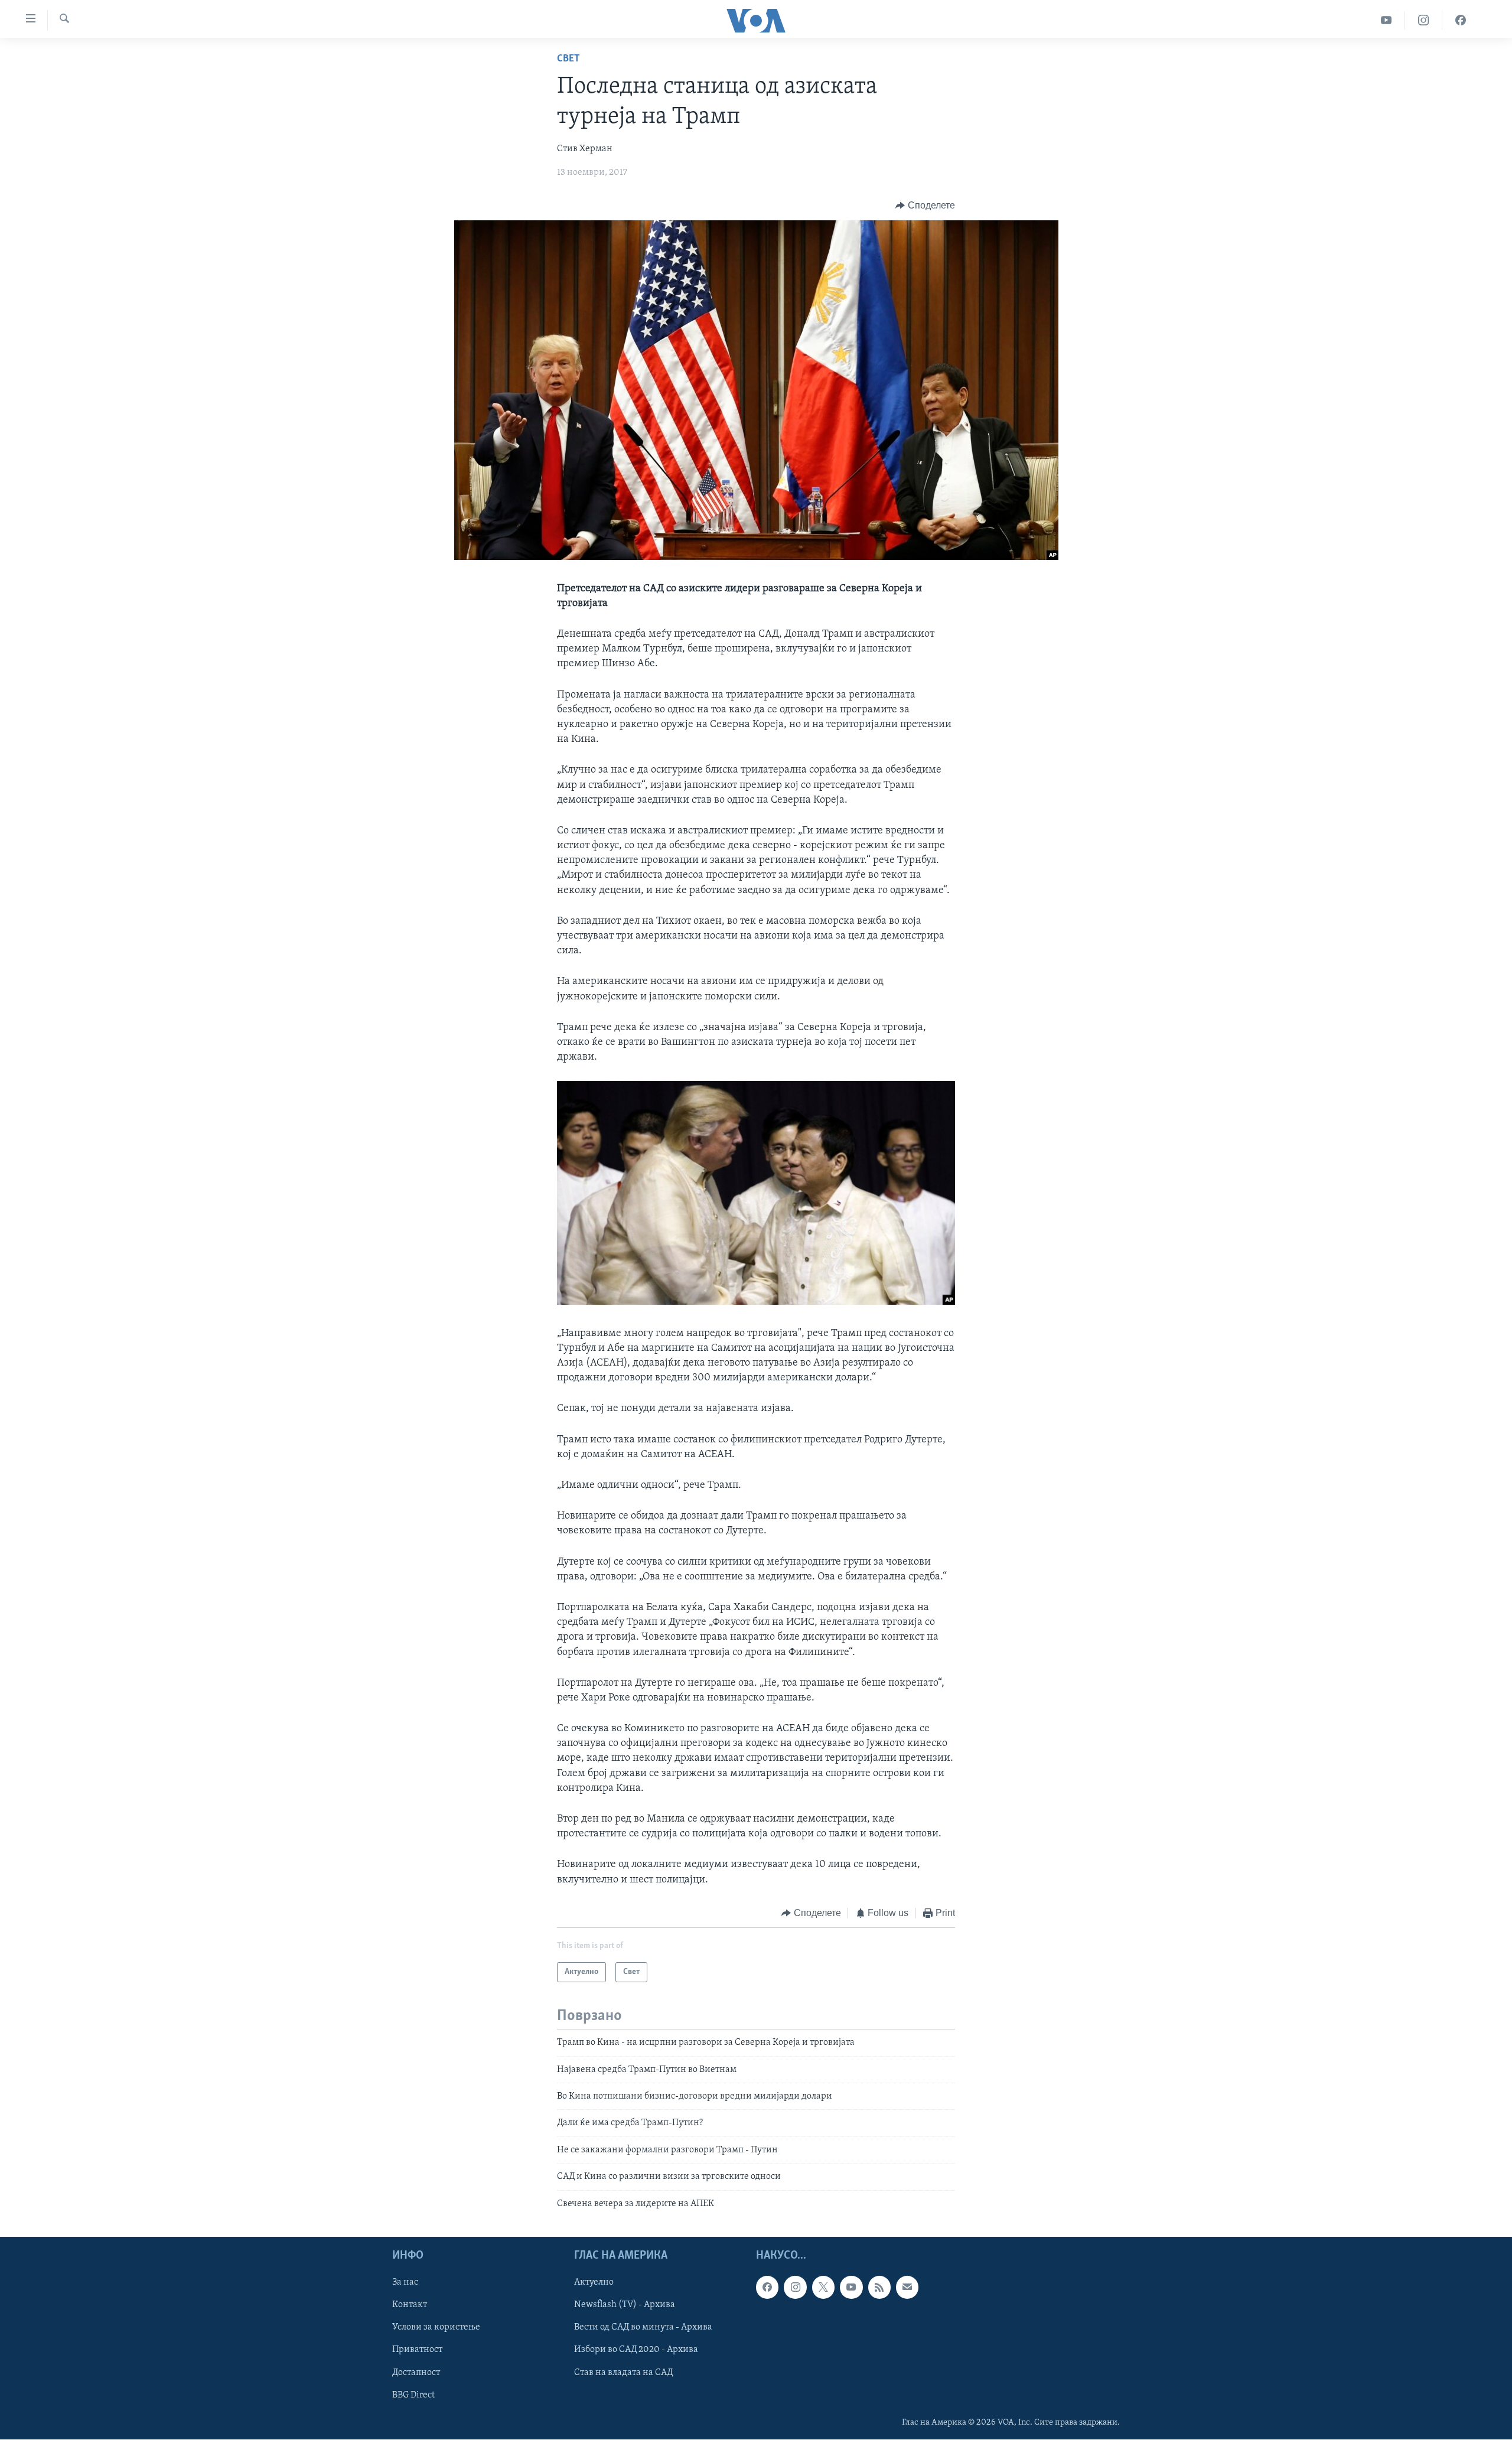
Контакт (410, 2305)
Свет (568, 59)
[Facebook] (1461, 20)
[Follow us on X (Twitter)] (823, 2287)
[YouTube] (1386, 20)
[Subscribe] (907, 2287)
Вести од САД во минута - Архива (643, 2327)
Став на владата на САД (623, 2372)
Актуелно (594, 2282)
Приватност (417, 2350)
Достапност (416, 2372)
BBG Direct (413, 2395)
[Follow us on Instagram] (795, 2287)
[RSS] (879, 2287)
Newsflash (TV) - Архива (625, 2305)
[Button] (925, 206)
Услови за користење (436, 2327)
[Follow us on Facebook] (767, 2287)
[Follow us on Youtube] (851, 2287)
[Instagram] (1424, 20)
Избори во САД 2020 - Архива (636, 2350)
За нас (405, 2282)
